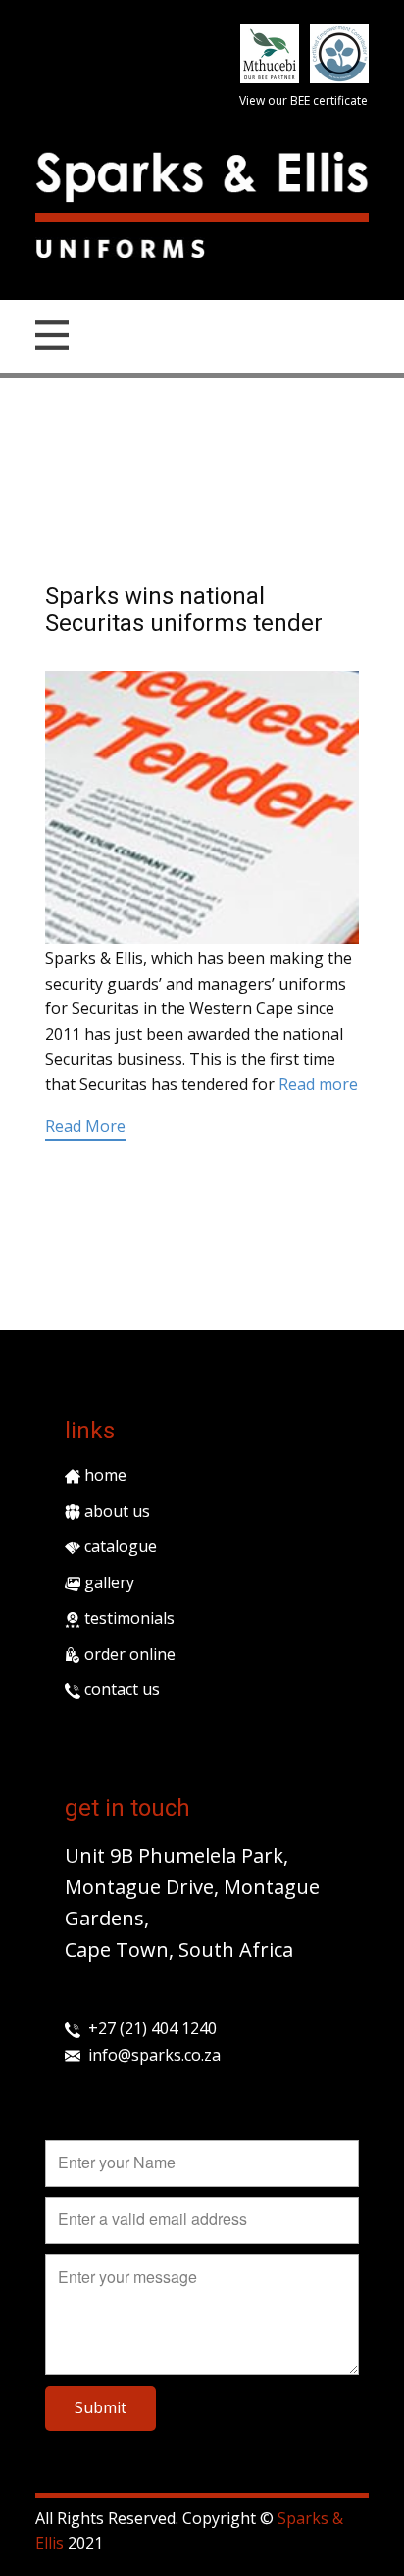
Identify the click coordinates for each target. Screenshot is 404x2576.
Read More (85, 1126)
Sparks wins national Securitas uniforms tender (184, 610)
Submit (101, 2407)
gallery (107, 1582)
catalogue (119, 1546)
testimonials (127, 1618)
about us (115, 1511)
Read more (318, 1084)
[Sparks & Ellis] (202, 177)
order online (128, 1654)
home (103, 1475)
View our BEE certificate (303, 100)
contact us (120, 1689)
